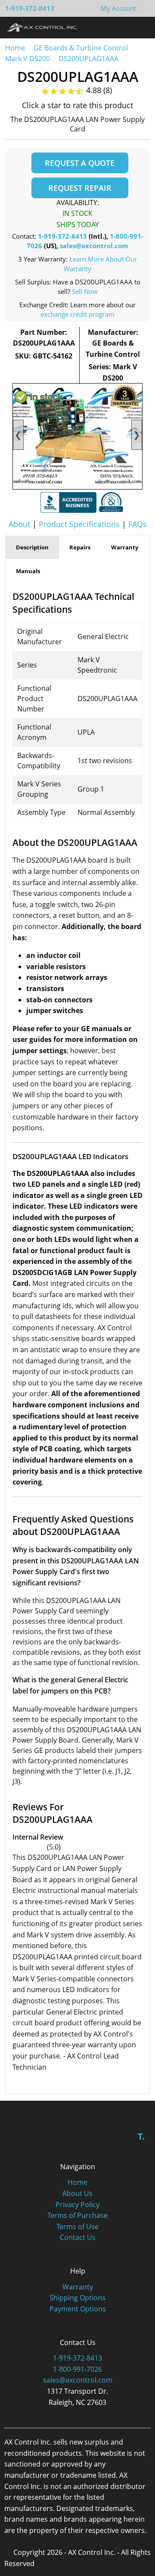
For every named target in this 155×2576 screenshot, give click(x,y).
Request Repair (80, 188)
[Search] (124, 27)
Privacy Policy (77, 2205)
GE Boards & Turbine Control (82, 48)
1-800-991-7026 (77, 2369)
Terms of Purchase (77, 2215)
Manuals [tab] (28, 571)
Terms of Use (77, 2227)
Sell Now (85, 291)
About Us (77, 2193)
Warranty (78, 2287)
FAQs (138, 524)
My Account (118, 8)
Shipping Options (77, 2298)
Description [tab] (32, 547)
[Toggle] (140, 27)
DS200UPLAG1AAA (88, 59)
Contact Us (78, 2237)
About (19, 524)
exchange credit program (77, 314)
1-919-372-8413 (30, 8)
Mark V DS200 (28, 59)
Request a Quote (80, 163)
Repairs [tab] (80, 547)
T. (141, 2136)
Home (15, 48)
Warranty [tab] (125, 547)
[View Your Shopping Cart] (143, 8)
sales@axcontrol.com (94, 246)
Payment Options (78, 2309)
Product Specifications (79, 524)
